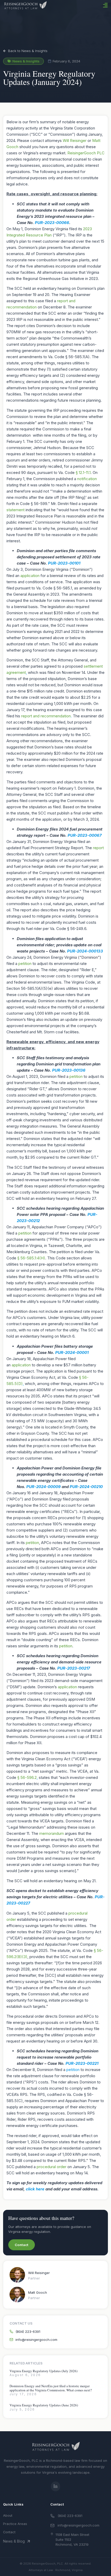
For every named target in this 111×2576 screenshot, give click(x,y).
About (8, 2516)
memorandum (51, 1833)
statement (15, 510)
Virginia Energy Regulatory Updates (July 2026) (43, 2371)
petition (25, 964)
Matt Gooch (38, 2292)
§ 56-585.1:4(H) (31, 1258)
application (30, 576)
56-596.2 (29, 1777)
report (98, 848)
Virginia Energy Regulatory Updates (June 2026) (44, 2405)
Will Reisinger (75, 140)
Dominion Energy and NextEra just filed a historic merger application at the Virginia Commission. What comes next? (51, 2388)
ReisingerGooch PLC (86, 153)
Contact (9, 2532)
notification (87, 479)
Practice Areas (15, 2524)
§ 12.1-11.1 (83, 472)
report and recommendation (46, 716)
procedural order (51, 2167)
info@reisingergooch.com (78, 2525)
